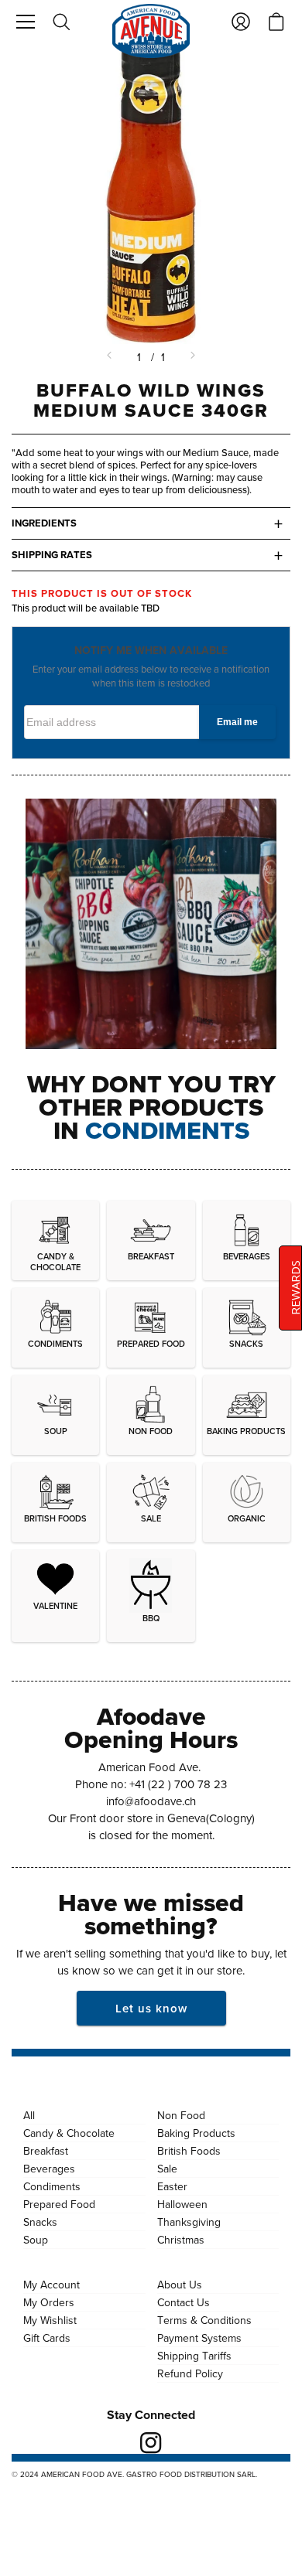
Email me (237, 722)
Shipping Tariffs (194, 2356)
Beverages (49, 2169)
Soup (36, 2240)
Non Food (181, 2115)
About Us (180, 2285)
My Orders (49, 2302)
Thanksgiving (189, 2222)
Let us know (151, 2008)
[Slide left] (111, 357)
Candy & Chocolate (69, 2133)
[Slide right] (191, 357)
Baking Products (196, 2133)
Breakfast (46, 2151)
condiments (167, 1130)
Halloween (182, 2204)
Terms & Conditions (204, 2320)
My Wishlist (50, 2320)
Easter (172, 2186)
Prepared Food (59, 2204)
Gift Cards (47, 2338)
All (29, 2115)
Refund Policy (190, 2373)
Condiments (52, 2186)
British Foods (189, 2151)
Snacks (40, 2222)
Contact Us (184, 2302)
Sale (167, 2169)
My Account (51, 2285)
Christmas (181, 2240)
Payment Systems (199, 2338)
